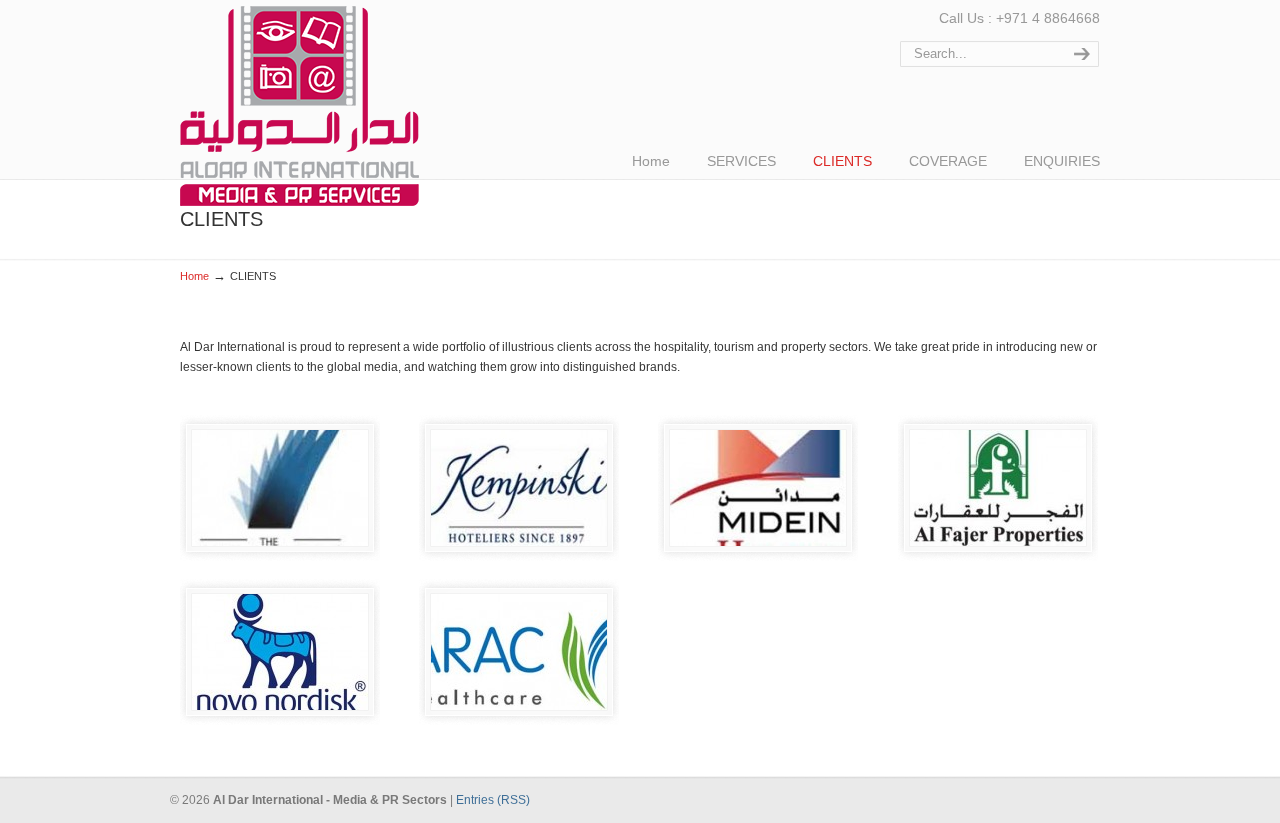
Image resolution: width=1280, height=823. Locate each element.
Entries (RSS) (493, 800)
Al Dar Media (299, 106)
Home (194, 276)
